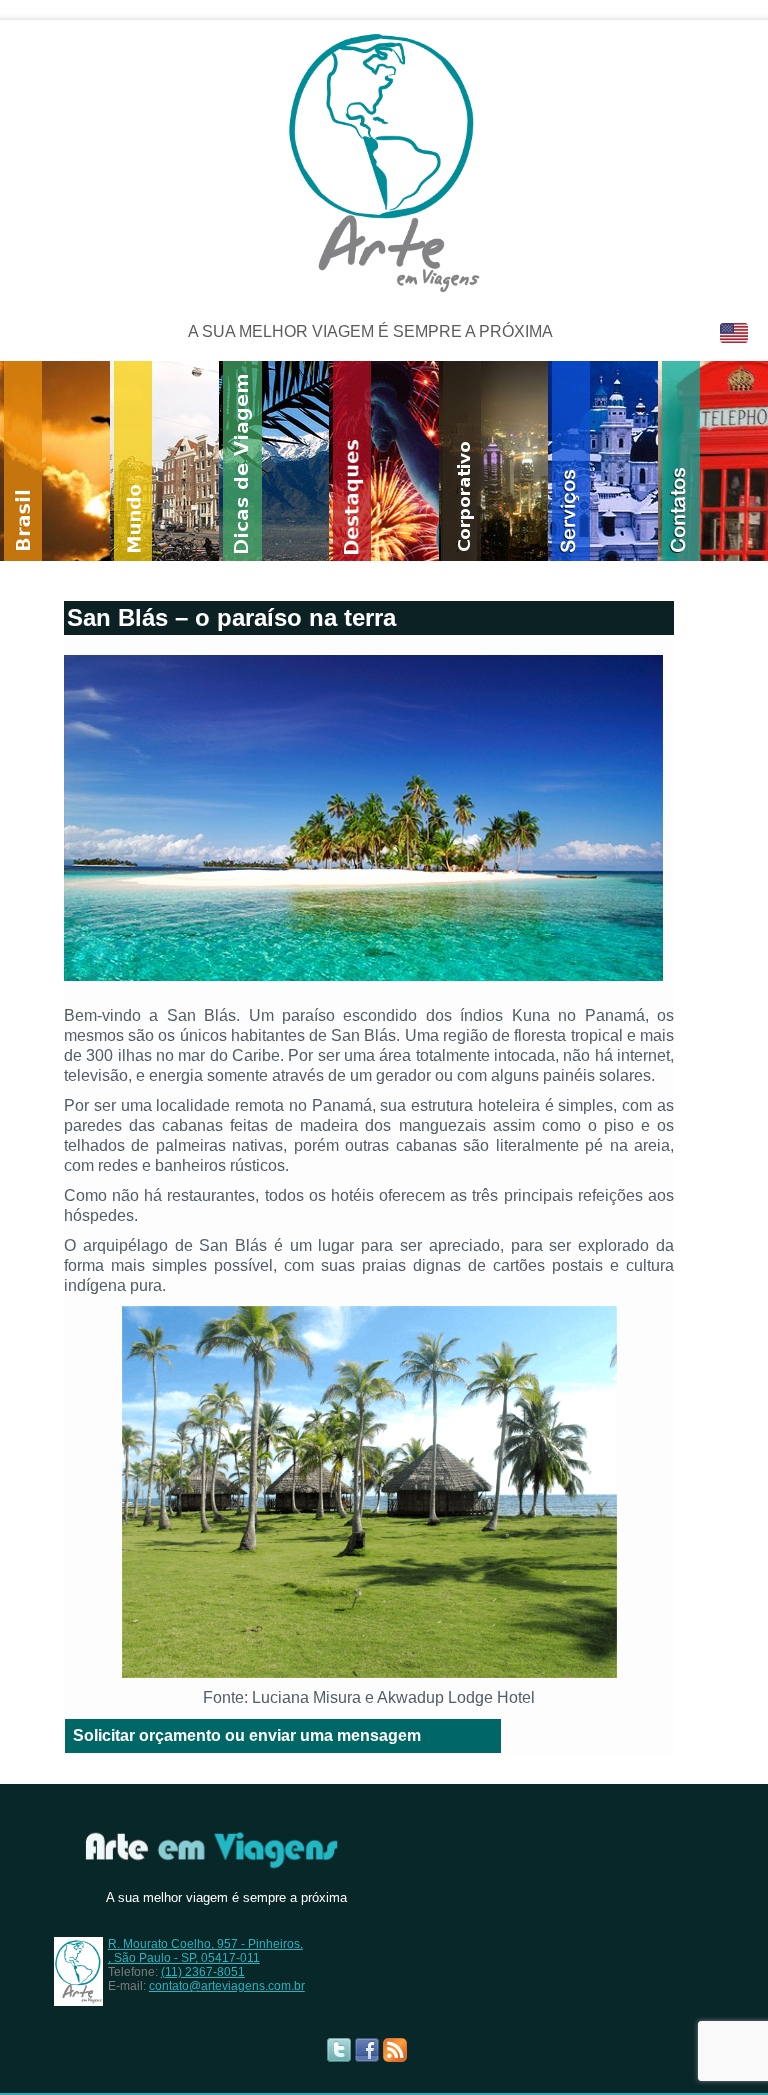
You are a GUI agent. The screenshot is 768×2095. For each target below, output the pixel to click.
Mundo (182, 461)
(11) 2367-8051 (203, 1972)
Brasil (72, 461)
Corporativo (511, 461)
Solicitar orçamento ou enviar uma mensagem (247, 1735)
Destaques (401, 461)
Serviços (620, 461)
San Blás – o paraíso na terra (231, 617)
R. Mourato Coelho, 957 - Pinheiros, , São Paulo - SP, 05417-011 (205, 1951)
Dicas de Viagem (291, 461)
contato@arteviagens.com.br (227, 1986)
